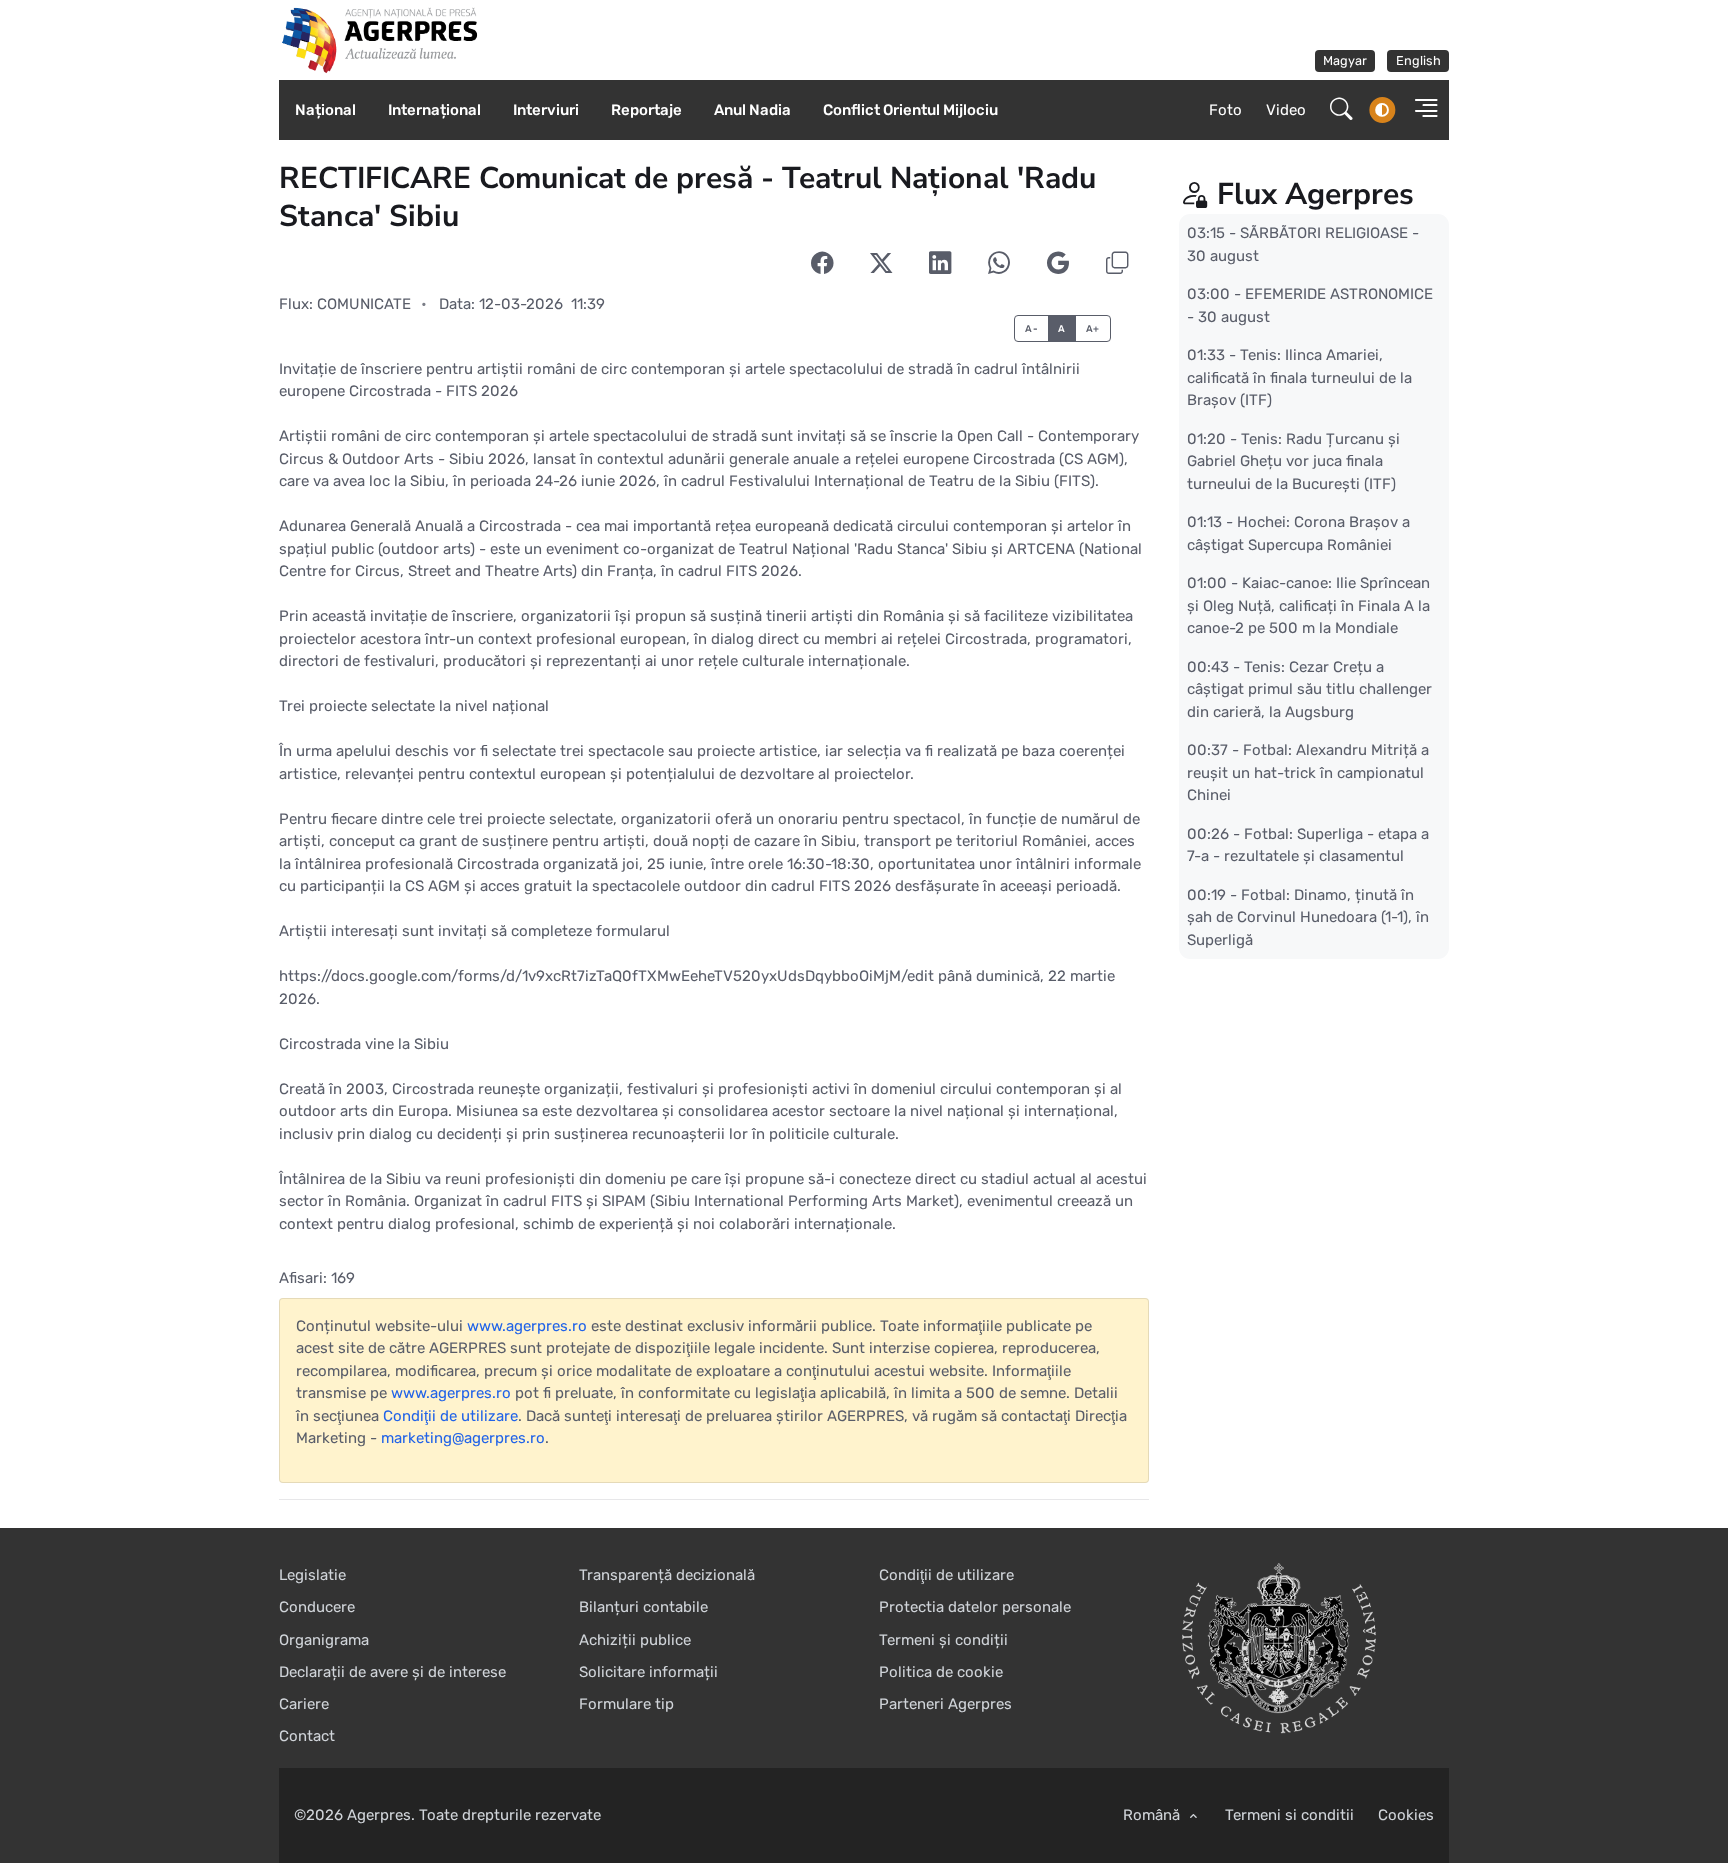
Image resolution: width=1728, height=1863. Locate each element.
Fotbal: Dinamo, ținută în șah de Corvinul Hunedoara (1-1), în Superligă (1308, 916)
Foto (1225, 110)
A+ (1093, 328)
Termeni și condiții (943, 1640)
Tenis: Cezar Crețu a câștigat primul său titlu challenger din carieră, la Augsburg (1309, 688)
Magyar (1345, 60)
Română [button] (1153, 1815)
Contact (307, 1736)
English (1418, 60)
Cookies (1406, 1815)
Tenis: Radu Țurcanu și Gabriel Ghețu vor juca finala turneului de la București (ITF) (1293, 460)
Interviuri (546, 110)
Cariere (304, 1704)
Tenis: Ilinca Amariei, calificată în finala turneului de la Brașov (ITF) (1299, 377)
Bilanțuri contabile (643, 1607)
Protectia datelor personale (975, 1607)
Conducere (317, 1607)
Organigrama (324, 1640)
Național (325, 110)
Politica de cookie (941, 1672)
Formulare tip (626, 1704)
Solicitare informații (648, 1672)
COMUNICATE (364, 304)
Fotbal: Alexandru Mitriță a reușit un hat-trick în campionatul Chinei (1308, 772)
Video (1286, 110)
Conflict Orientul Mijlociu (910, 110)
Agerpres (379, 1815)
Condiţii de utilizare (450, 1416)
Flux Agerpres (1315, 194)
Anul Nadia (752, 110)
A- (1031, 328)
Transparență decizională (667, 1575)
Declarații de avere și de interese (392, 1672)
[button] (1420, 110)
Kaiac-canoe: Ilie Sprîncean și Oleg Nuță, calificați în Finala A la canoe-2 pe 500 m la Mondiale (1308, 605)
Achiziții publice (635, 1640)
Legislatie (312, 1575)
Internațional (434, 110)
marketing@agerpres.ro (463, 1438)
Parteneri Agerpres (945, 1704)
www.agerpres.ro (527, 1326)
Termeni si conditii (1289, 1815)
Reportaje (646, 110)
